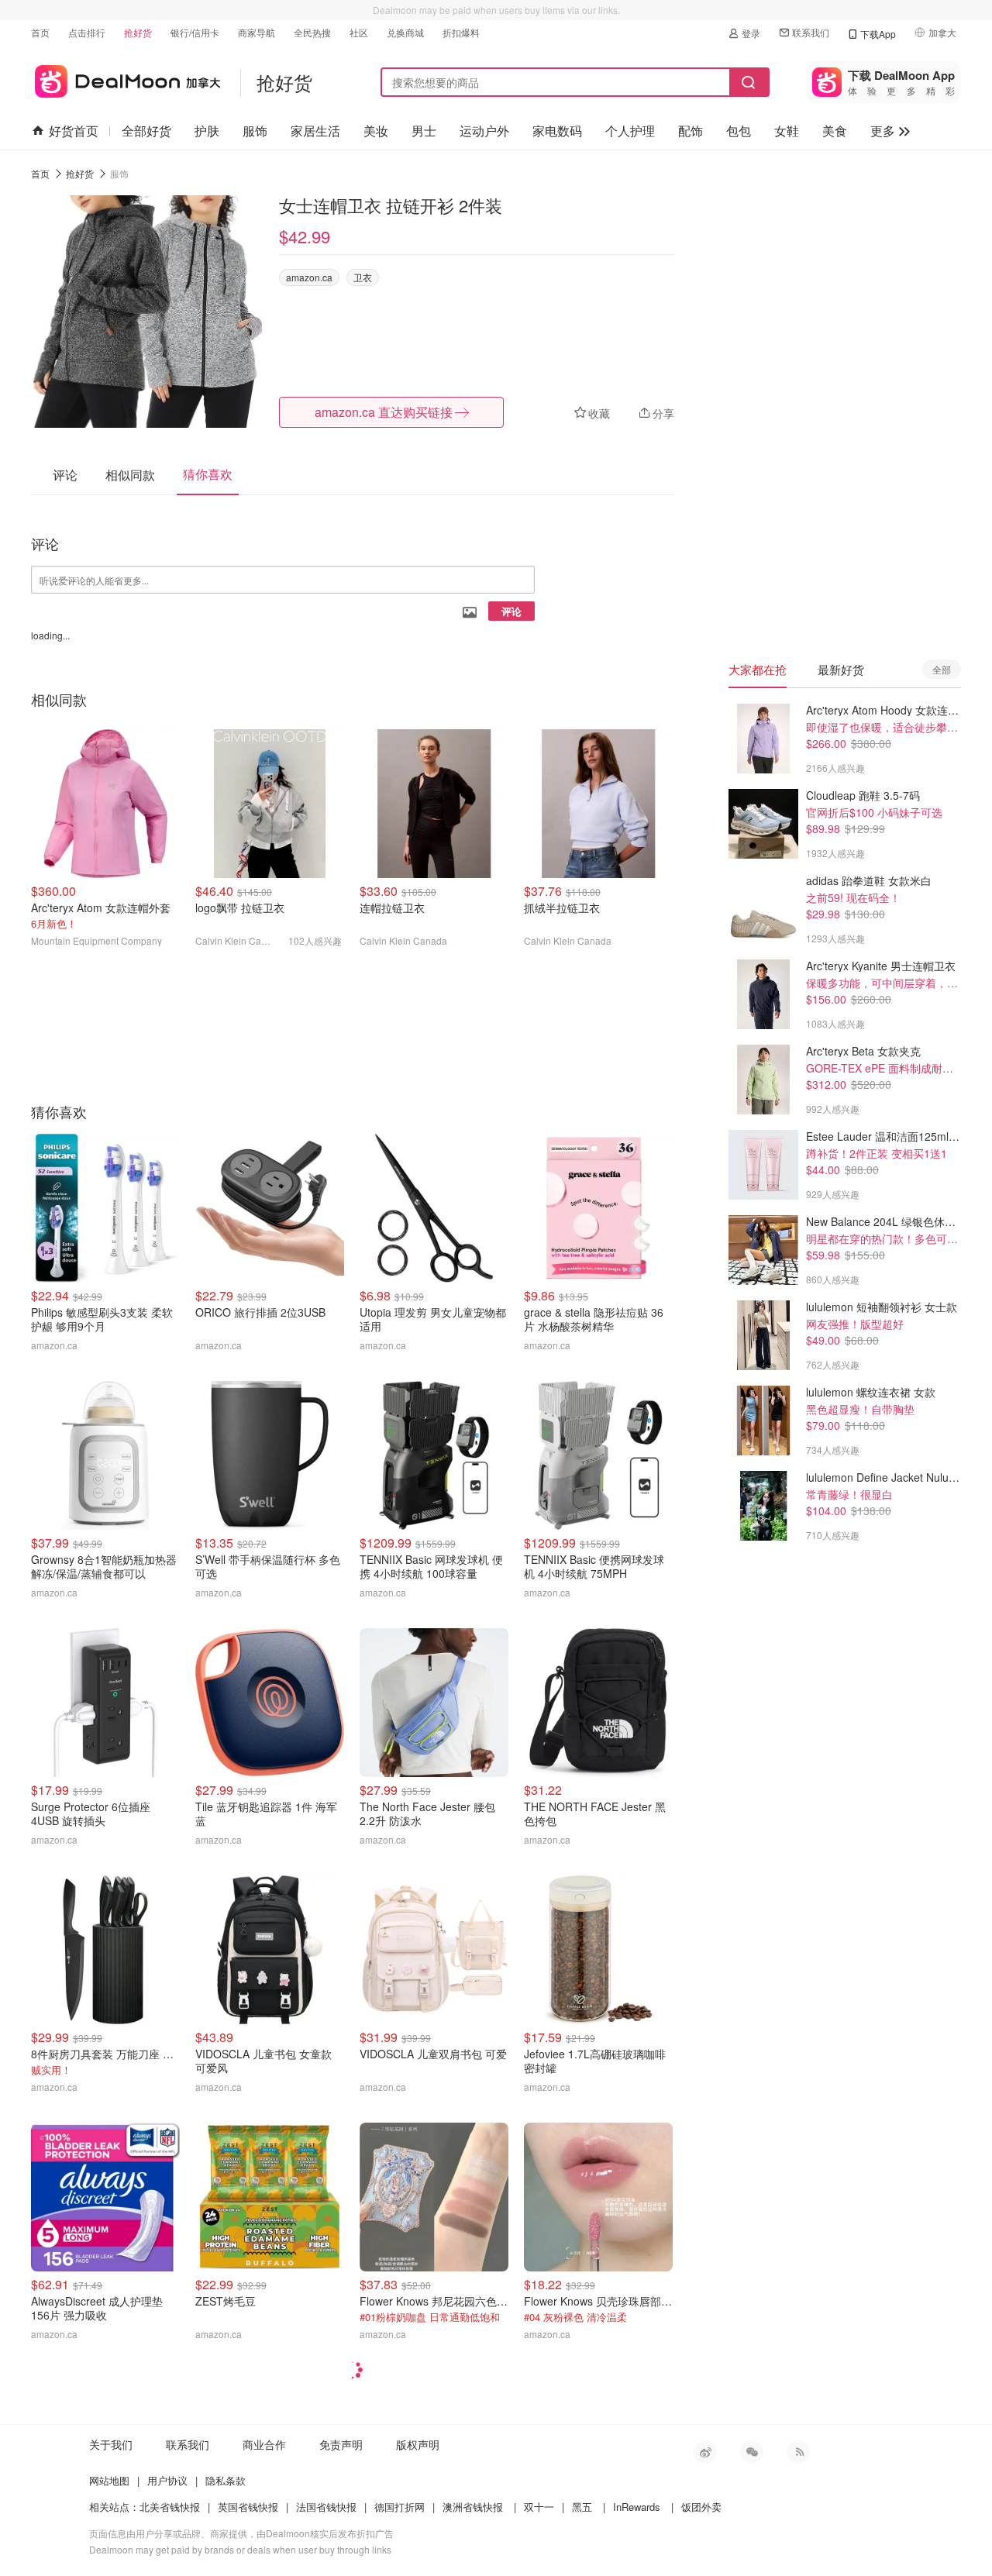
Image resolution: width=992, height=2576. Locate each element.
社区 (359, 32)
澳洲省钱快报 (473, 2507)
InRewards (637, 2507)
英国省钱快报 (248, 2507)
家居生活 (315, 131)
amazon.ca (309, 277)
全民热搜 (312, 32)
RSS (798, 2452)
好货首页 (74, 131)
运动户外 (484, 131)
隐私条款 (226, 2480)
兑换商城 (405, 32)
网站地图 (109, 2480)
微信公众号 (752, 2452)
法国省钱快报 (326, 2507)
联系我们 (811, 32)
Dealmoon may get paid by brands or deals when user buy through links (240, 2549)
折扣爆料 (461, 32)
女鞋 (787, 131)
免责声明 (341, 2444)
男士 (424, 131)
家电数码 (557, 131)
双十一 (539, 2507)
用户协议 (167, 2480)
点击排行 (87, 32)
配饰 (691, 131)
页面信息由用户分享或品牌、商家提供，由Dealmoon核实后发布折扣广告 (241, 2533)
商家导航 (257, 32)
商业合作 (264, 2444)
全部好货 (146, 131)
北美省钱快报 (170, 2507)
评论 (511, 611)
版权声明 (418, 2444)
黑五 (582, 2507)
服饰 (255, 131)
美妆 (376, 131)
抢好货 (138, 32)
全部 (942, 669)
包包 (739, 131)
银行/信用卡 (195, 32)
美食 (835, 131)
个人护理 (630, 131)
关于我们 (111, 2444)
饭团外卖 (701, 2507)
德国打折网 (400, 2507)
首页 (40, 32)
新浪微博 (705, 2452)
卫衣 (363, 277)
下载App (878, 34)
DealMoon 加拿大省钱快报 (126, 79)
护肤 (207, 131)
